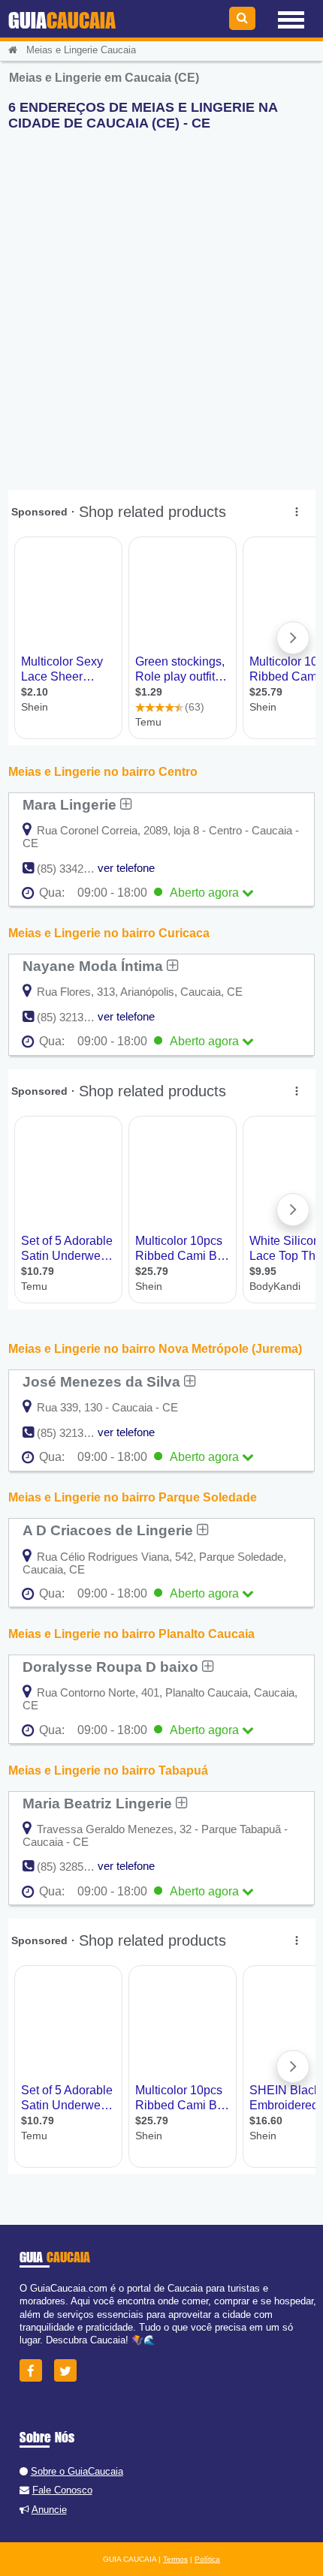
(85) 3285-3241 (74, 1867)
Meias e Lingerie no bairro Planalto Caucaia (131, 1634)
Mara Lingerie (71, 804)
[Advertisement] (161, 304)
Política (207, 2559)
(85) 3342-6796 (74, 869)
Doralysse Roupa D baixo (112, 1667)
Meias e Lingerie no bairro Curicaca (109, 933)
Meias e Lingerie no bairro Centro (103, 772)
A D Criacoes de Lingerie (110, 1530)
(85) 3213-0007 (74, 1433)
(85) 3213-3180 (74, 1017)
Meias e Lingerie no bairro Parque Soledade (133, 1497)
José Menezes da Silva (103, 1381)
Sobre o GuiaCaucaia (77, 2471)
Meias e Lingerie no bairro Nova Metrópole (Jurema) (155, 1349)
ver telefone (126, 868)
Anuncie (49, 2510)
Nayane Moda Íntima (95, 966)
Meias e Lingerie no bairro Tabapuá (108, 1770)
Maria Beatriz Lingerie (99, 1803)
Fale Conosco (62, 2490)
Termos (175, 2559)
